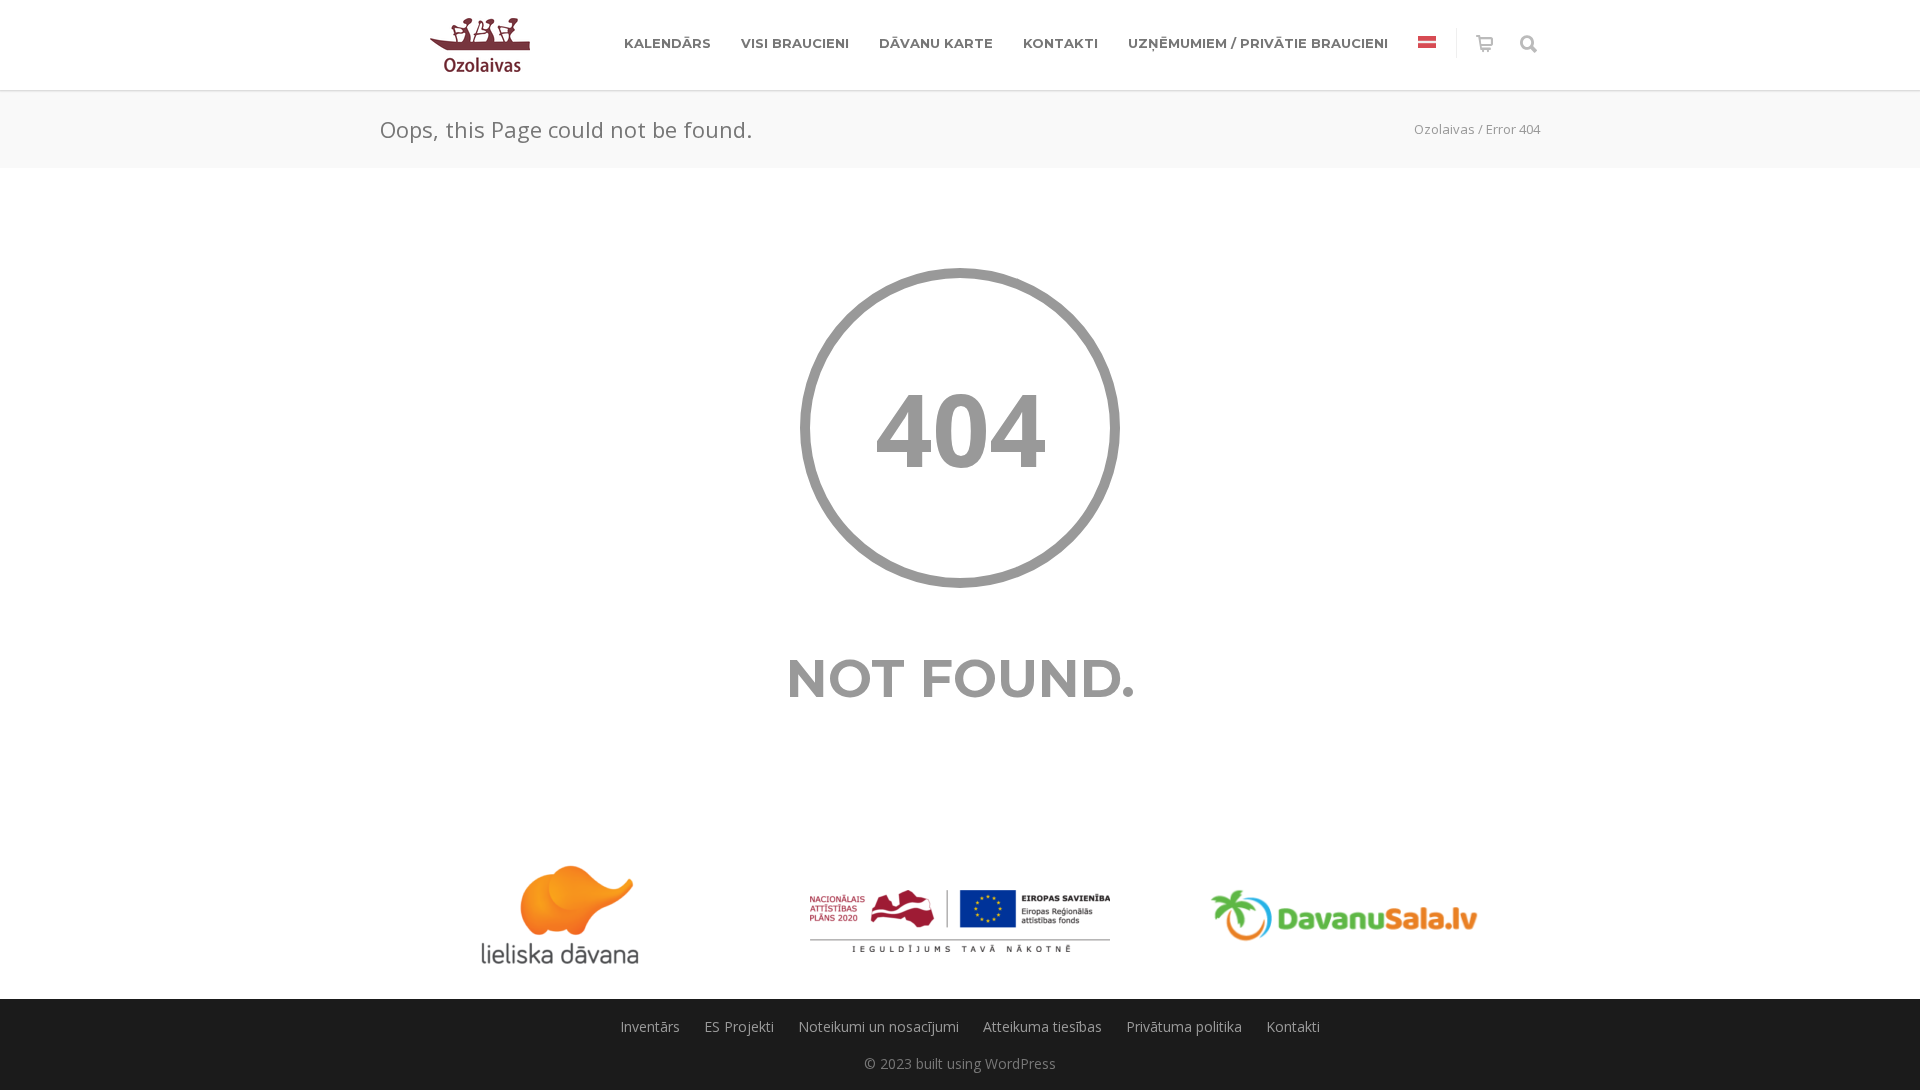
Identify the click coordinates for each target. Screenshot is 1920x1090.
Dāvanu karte (936, 43)
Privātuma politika (1184, 1026)
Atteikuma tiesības (1042, 1026)
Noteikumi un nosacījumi (878, 1026)
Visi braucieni (795, 43)
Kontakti (1060, 43)
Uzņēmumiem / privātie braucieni (1258, 43)
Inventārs (650, 1026)
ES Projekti (739, 1026)
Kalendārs (667, 43)
